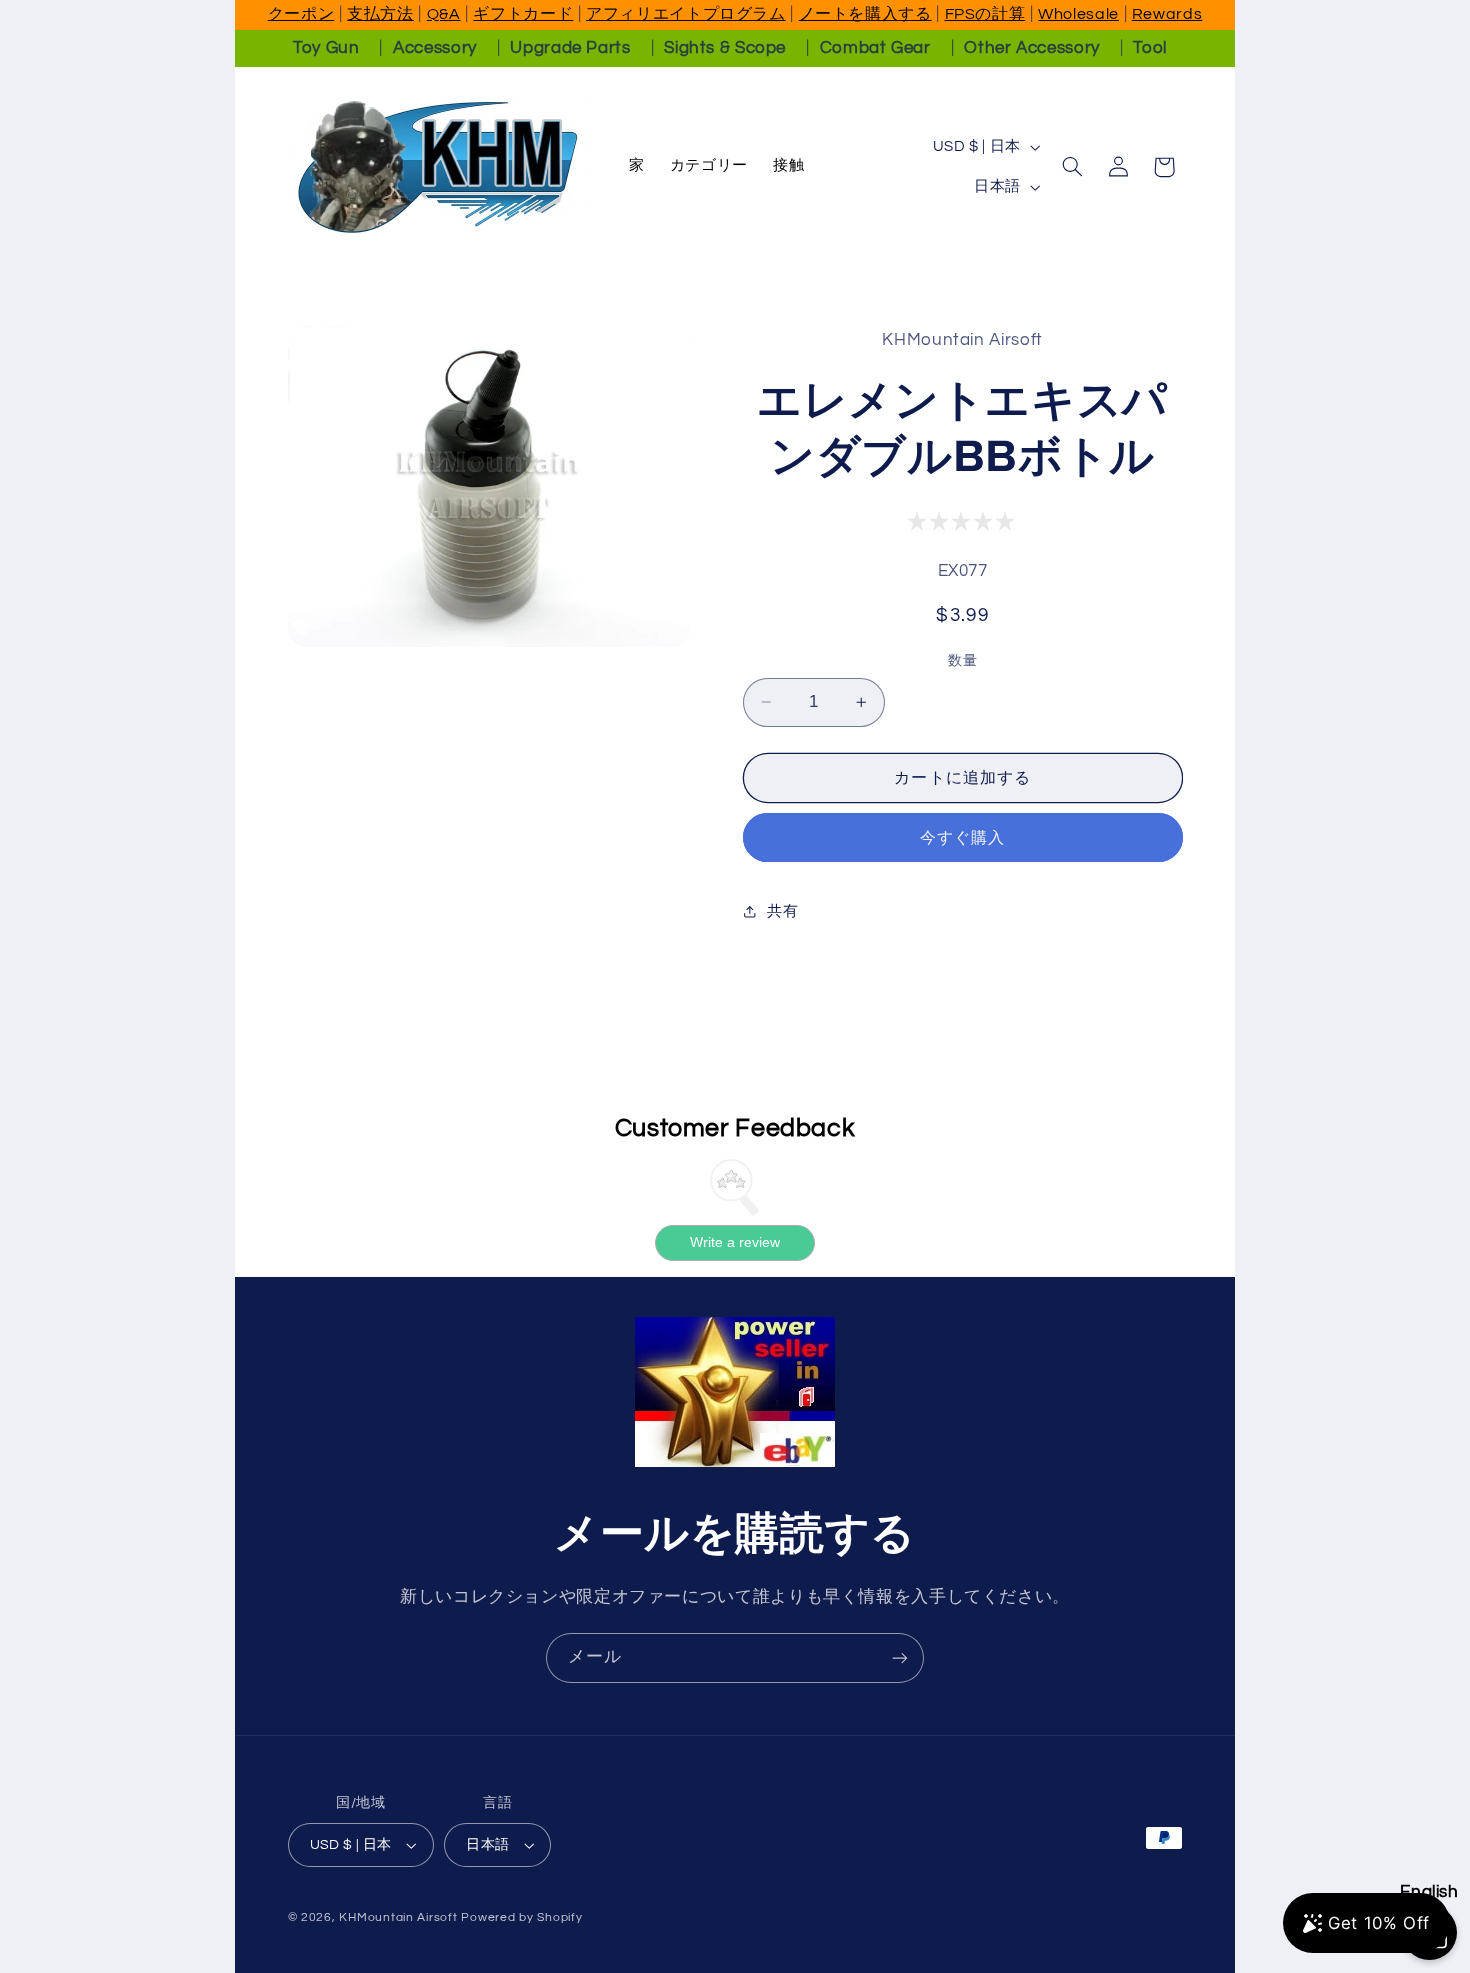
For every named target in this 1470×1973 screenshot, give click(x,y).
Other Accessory (1031, 48)
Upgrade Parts (570, 48)
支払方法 (380, 14)
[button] (1072, 167)
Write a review (735, 1242)
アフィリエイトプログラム (686, 14)
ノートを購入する (865, 14)
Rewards (1167, 14)
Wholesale (1078, 14)
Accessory (435, 48)
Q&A (444, 14)
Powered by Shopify (521, 1917)
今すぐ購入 (962, 838)
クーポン (301, 14)
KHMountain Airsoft (398, 1917)
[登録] (900, 1657)
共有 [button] (782, 911)
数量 (962, 661)
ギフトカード (523, 14)
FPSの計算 (985, 14)
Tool (1150, 48)
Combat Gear (875, 48)
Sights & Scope (725, 48)
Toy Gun (326, 48)
